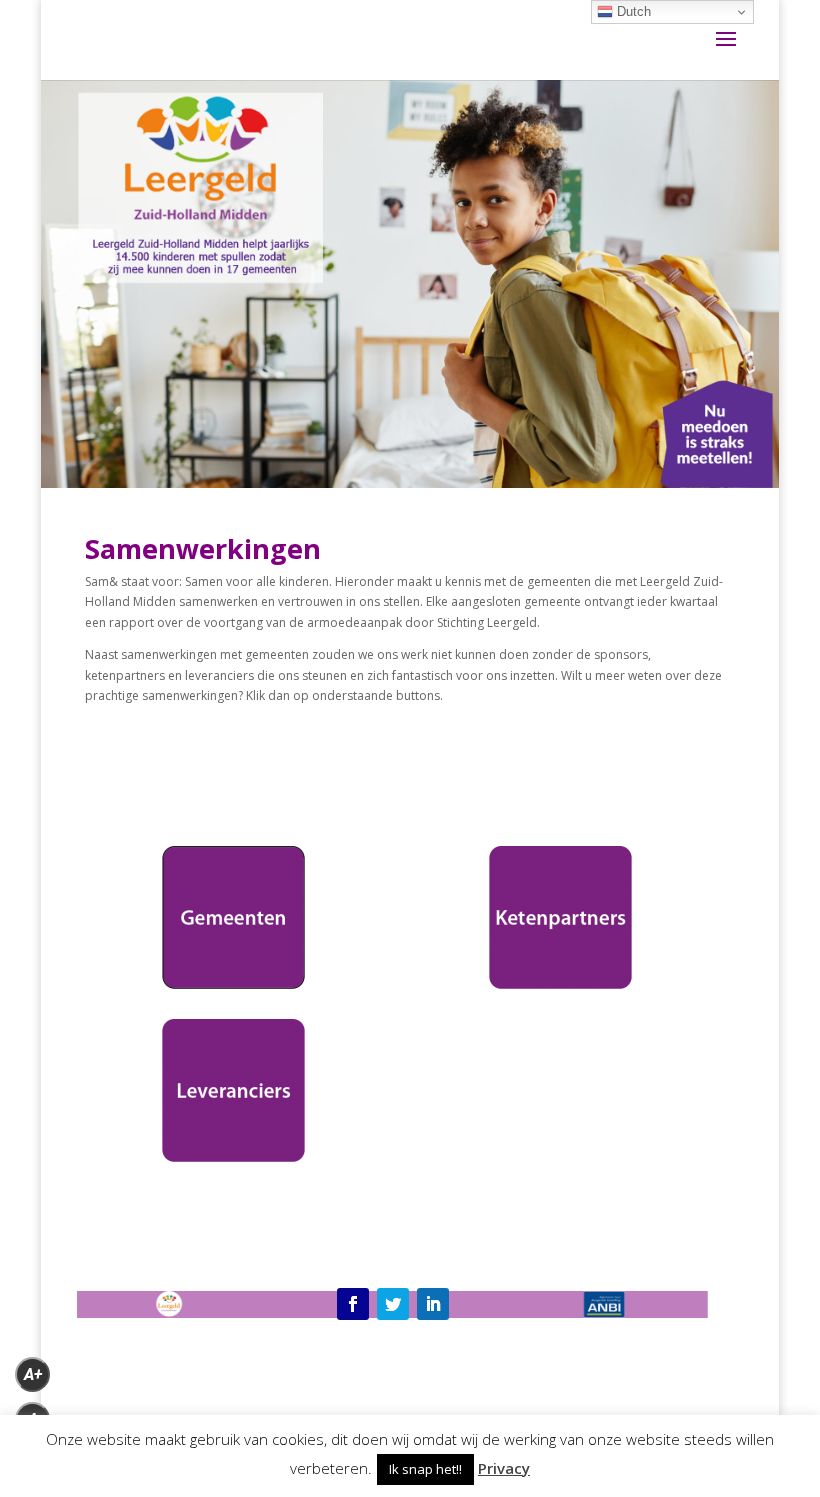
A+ (33, 1374)
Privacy (504, 1468)
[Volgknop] (353, 1304)
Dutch (632, 11)
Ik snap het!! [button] (425, 1469)
